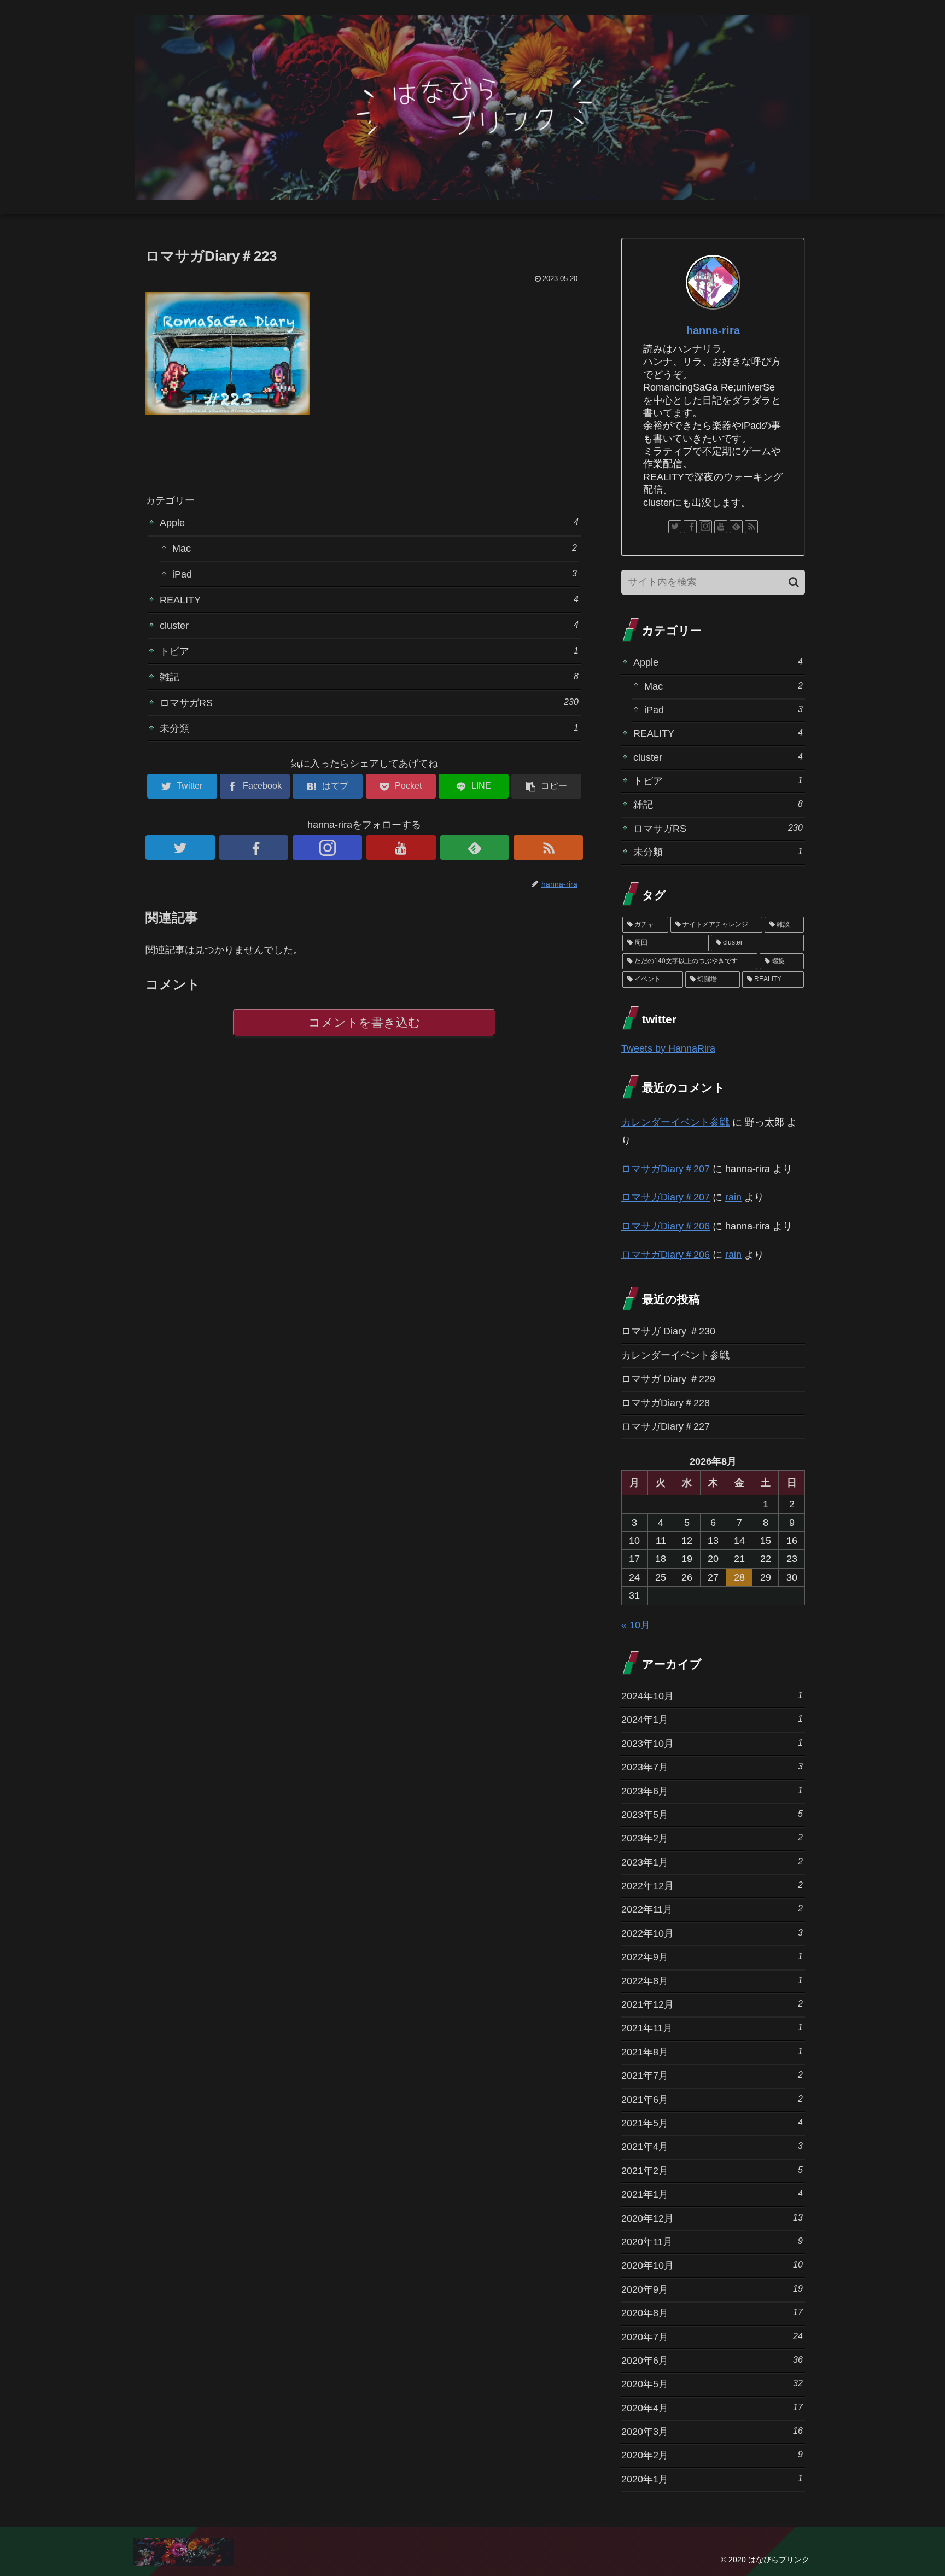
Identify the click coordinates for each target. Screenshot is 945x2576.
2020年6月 (712, 2360)
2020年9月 (712, 2289)
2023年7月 (712, 1767)
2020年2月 (712, 2455)
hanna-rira (713, 330)
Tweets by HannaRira (668, 1048)
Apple (369, 523)
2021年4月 (712, 2146)
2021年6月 (712, 2099)
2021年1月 (712, 2194)
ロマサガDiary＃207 (666, 1169)
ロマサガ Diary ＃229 (668, 1379)
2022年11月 (712, 1909)
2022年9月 (712, 1957)
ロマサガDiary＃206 (666, 1226)
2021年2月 (712, 2170)
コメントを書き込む (364, 1022)
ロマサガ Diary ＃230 (668, 1331)
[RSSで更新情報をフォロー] (548, 847)
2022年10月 (712, 1933)
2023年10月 (712, 1743)
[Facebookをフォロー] (254, 847)
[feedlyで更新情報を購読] (475, 847)
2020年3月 (712, 2431)
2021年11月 (712, 2028)
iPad (375, 574)
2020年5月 (712, 2384)
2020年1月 (712, 2479)
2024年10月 (712, 1696)
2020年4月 (712, 2408)
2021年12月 (712, 2004)
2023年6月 (712, 1791)
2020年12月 (712, 2218)
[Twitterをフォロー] (180, 847)
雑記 (369, 677)
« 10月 (636, 1625)
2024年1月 (712, 1719)
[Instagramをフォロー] (327, 847)
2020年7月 (712, 2337)
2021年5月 (712, 2123)
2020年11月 (712, 2242)
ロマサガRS (369, 703)
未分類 (369, 728)
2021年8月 (712, 2052)
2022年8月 (712, 1981)
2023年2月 (712, 1838)
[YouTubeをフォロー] (401, 847)
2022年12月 (712, 1886)
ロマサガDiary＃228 (666, 1403)
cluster (369, 625)
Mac (375, 548)
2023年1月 (712, 1862)
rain (733, 1197)
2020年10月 (712, 2265)
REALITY (369, 600)
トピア (369, 651)
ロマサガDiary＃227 (666, 1426)
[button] (794, 582)
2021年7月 (712, 2075)
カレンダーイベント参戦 (675, 1122)
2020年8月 (712, 2313)
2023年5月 (712, 1814)
